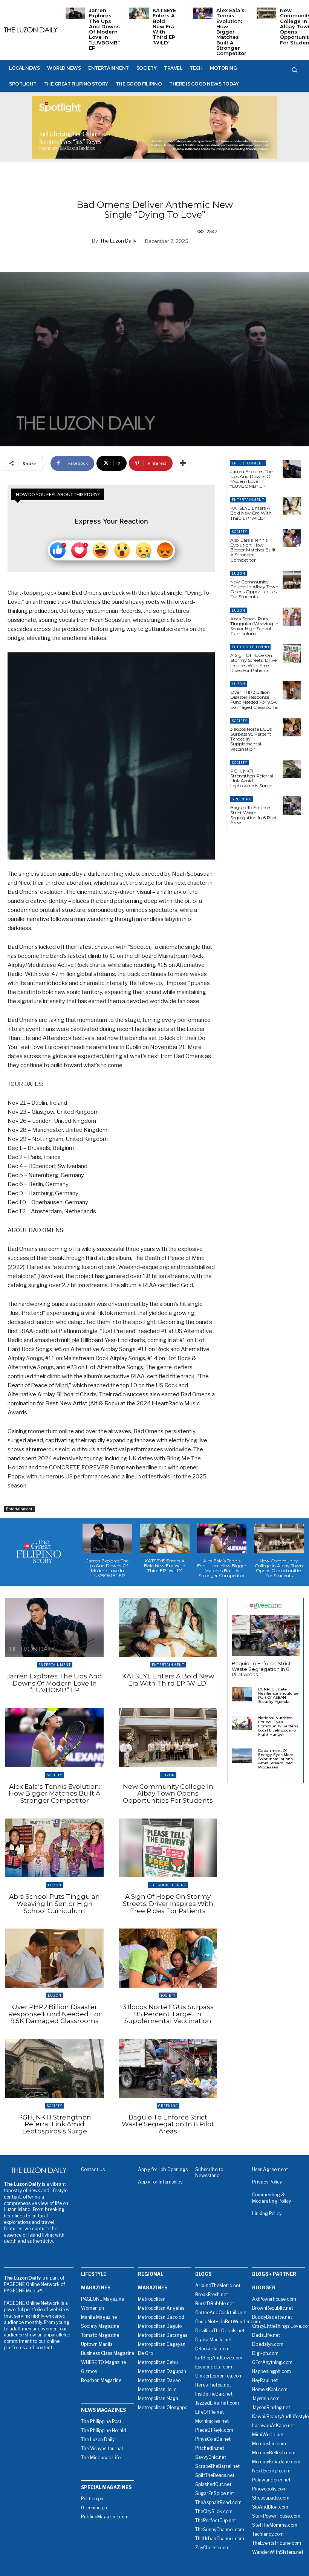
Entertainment (19, 1509)
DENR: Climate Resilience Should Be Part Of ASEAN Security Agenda (278, 1695)
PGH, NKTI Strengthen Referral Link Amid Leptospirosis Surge (252, 778)
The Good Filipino (250, 647)
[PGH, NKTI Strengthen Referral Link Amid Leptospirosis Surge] (292, 769)
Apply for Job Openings (163, 2169)
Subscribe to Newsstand (209, 2173)
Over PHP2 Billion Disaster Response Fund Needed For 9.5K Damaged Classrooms (254, 700)
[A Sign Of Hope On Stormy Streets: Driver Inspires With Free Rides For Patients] (292, 653)
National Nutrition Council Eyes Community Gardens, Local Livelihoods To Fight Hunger (279, 1726)
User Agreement (270, 2169)
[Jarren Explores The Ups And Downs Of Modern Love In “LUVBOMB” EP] (75, 13)
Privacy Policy (267, 2182)
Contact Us (93, 2169)
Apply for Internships (160, 2182)
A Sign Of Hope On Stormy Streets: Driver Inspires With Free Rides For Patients (254, 663)
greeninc (242, 799)
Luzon (239, 573)
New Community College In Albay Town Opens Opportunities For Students (254, 589)
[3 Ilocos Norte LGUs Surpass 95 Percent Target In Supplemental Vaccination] (292, 727)
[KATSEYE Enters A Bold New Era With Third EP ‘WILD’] (139, 13)
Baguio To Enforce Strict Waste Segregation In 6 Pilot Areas (254, 815)
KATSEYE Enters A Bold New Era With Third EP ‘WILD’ (164, 26)
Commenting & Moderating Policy (272, 2198)
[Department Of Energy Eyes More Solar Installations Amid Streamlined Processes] (242, 1756)
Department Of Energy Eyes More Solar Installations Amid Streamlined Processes (276, 1759)
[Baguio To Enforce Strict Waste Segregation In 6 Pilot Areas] (292, 805)
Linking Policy (267, 2213)
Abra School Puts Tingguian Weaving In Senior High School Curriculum (254, 626)
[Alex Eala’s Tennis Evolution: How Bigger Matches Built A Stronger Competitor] (203, 13)
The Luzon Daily (118, 241)
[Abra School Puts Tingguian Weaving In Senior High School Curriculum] (292, 617)
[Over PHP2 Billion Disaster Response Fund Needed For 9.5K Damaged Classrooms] (292, 690)
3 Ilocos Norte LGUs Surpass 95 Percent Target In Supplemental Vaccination (168, 2014)
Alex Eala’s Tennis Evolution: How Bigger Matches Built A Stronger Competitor (231, 32)
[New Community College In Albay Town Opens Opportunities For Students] (266, 13)
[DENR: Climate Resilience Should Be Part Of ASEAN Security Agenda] (242, 1694)
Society (239, 532)
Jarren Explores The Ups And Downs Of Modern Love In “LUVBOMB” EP (104, 29)
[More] (183, 463)
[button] (294, 70)
